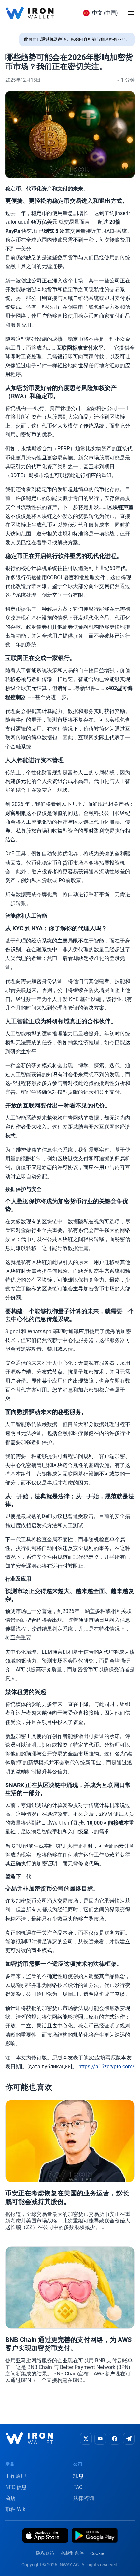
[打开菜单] (131, 13)
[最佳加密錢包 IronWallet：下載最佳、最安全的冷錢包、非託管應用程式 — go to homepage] (29, 13)
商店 (10, 2498)
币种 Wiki (16, 2509)
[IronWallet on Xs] (86, 2439)
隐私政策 (45, 2553)
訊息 (78, 2476)
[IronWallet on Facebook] (115, 2439)
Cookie (97, 2553)
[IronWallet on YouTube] (100, 2439)
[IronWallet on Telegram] (129, 2439)
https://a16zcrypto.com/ (106, 2066)
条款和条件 (72, 2553)
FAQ (78, 2487)
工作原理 (16, 2476)
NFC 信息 (16, 2487)
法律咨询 (84, 2498)
